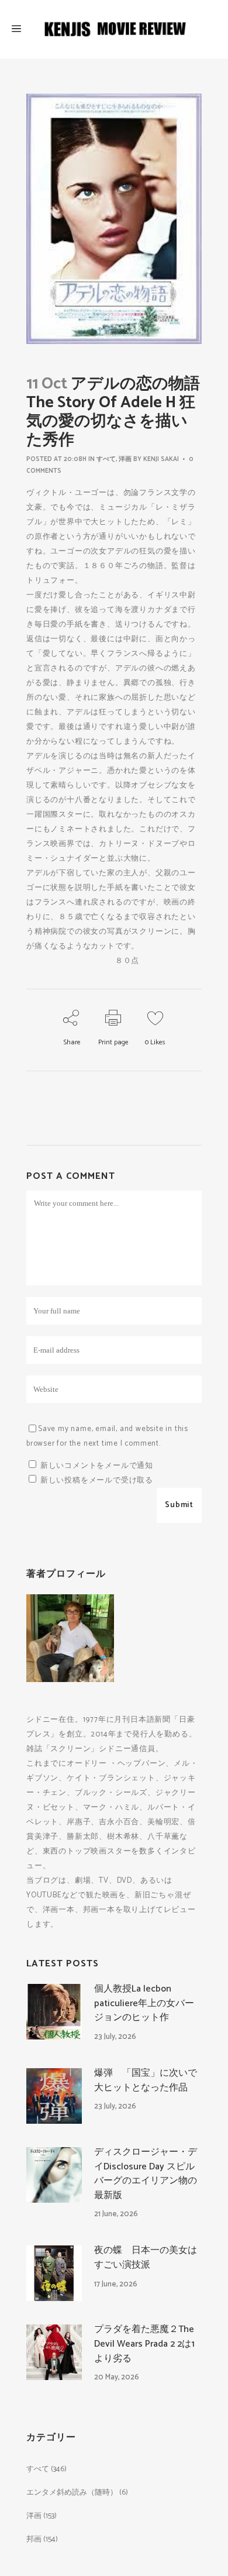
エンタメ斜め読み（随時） (72, 2493)
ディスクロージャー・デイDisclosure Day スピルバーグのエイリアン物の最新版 (146, 2174)
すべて (106, 459)
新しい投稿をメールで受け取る (97, 1480)
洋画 (125, 459)
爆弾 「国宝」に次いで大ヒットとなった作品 (146, 2080)
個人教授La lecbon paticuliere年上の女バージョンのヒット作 (144, 2003)
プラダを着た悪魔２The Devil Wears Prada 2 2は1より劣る (144, 2344)
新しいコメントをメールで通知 (97, 1466)
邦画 (34, 2539)
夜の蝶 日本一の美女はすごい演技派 (146, 2258)
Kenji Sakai (161, 459)
